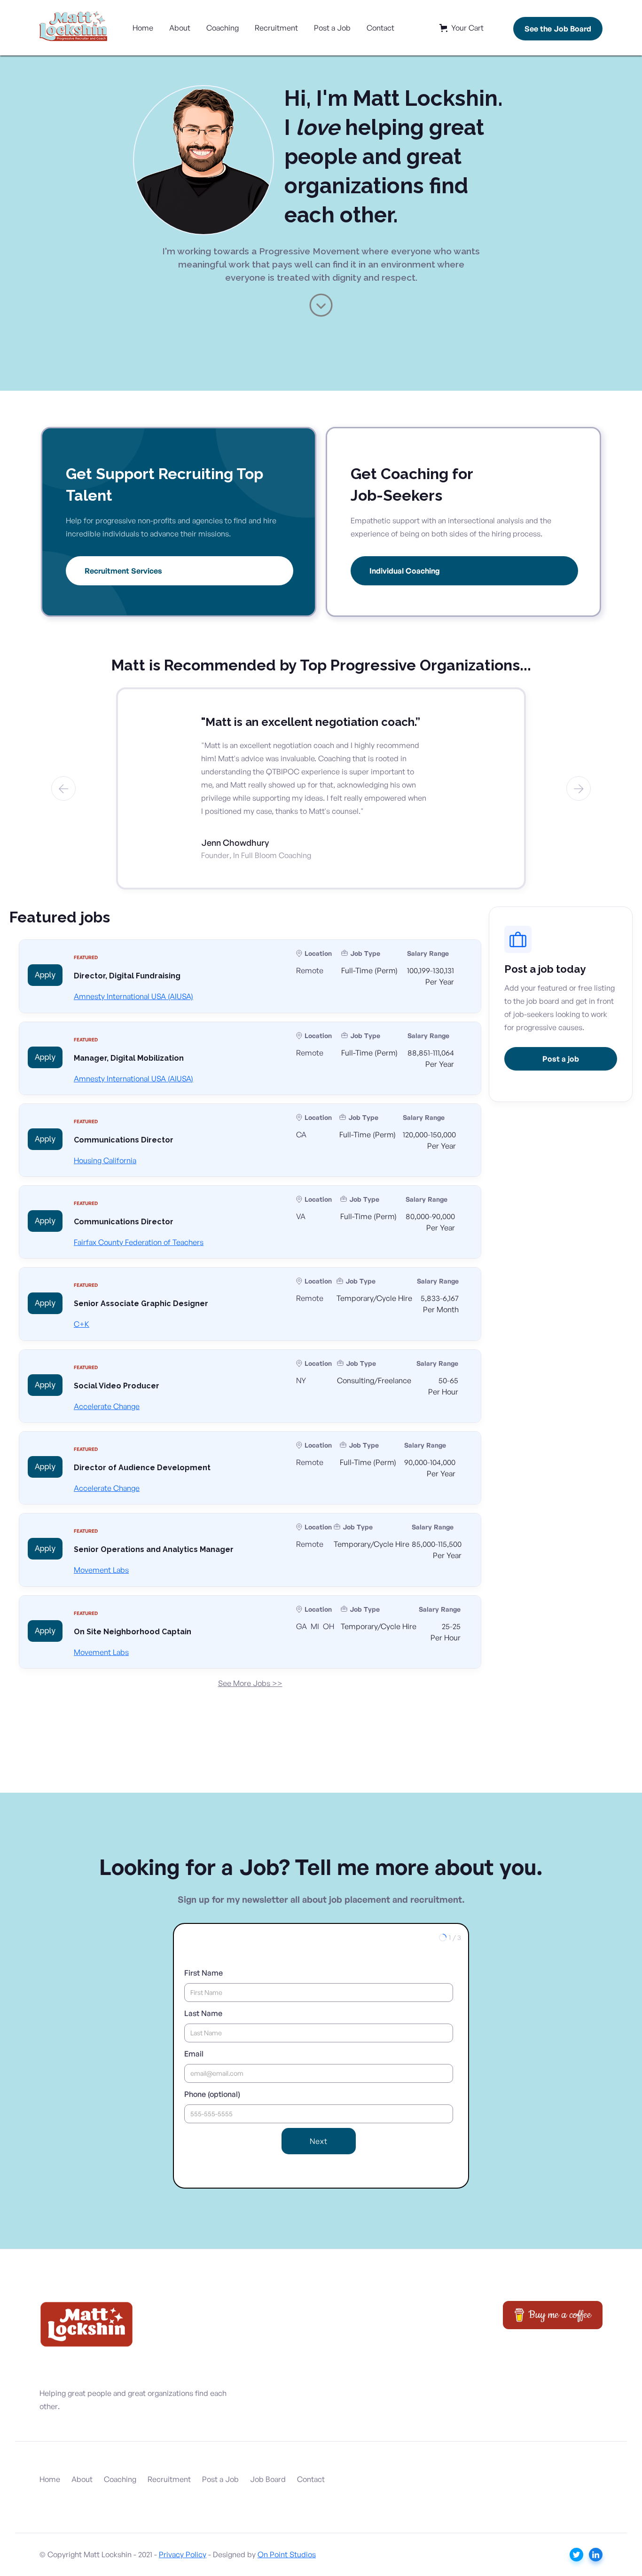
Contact (380, 28)
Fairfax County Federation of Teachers (139, 1242)
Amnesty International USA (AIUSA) (133, 996)
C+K (82, 1324)
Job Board (268, 2479)
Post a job (561, 1059)
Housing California (105, 1160)
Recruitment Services (123, 571)
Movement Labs (101, 1570)
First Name (204, 1973)
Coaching (223, 28)
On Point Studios (287, 2554)
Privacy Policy (183, 2554)
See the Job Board (558, 29)
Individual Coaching (405, 571)
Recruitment (276, 28)
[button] (462, 28)
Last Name (203, 2013)
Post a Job (332, 28)
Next (319, 2141)
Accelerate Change (107, 1406)
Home (143, 28)
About (180, 28)
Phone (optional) (212, 2094)
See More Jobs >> (250, 1683)
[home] (75, 28)
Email (194, 2054)
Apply (45, 975)
